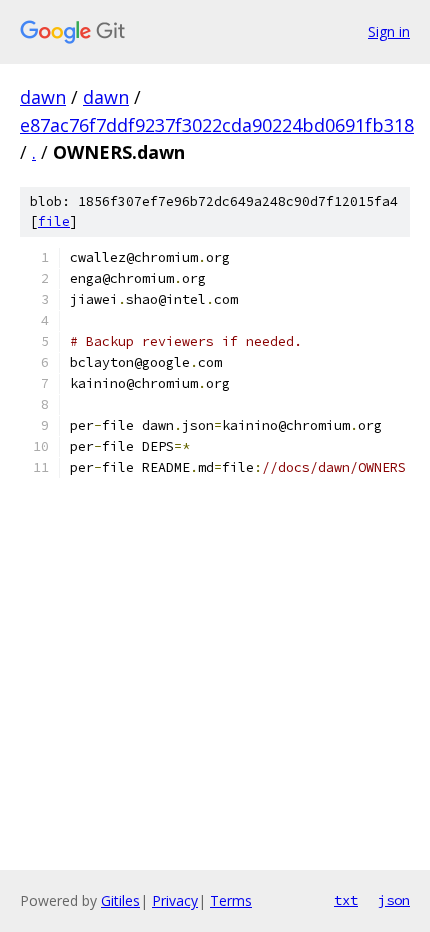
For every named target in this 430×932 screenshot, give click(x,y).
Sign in (389, 31)
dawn (43, 97)
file (54, 221)
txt (346, 900)
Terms (231, 900)
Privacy (175, 900)
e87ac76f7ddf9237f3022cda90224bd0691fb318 (217, 125)
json (394, 900)
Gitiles (120, 900)
